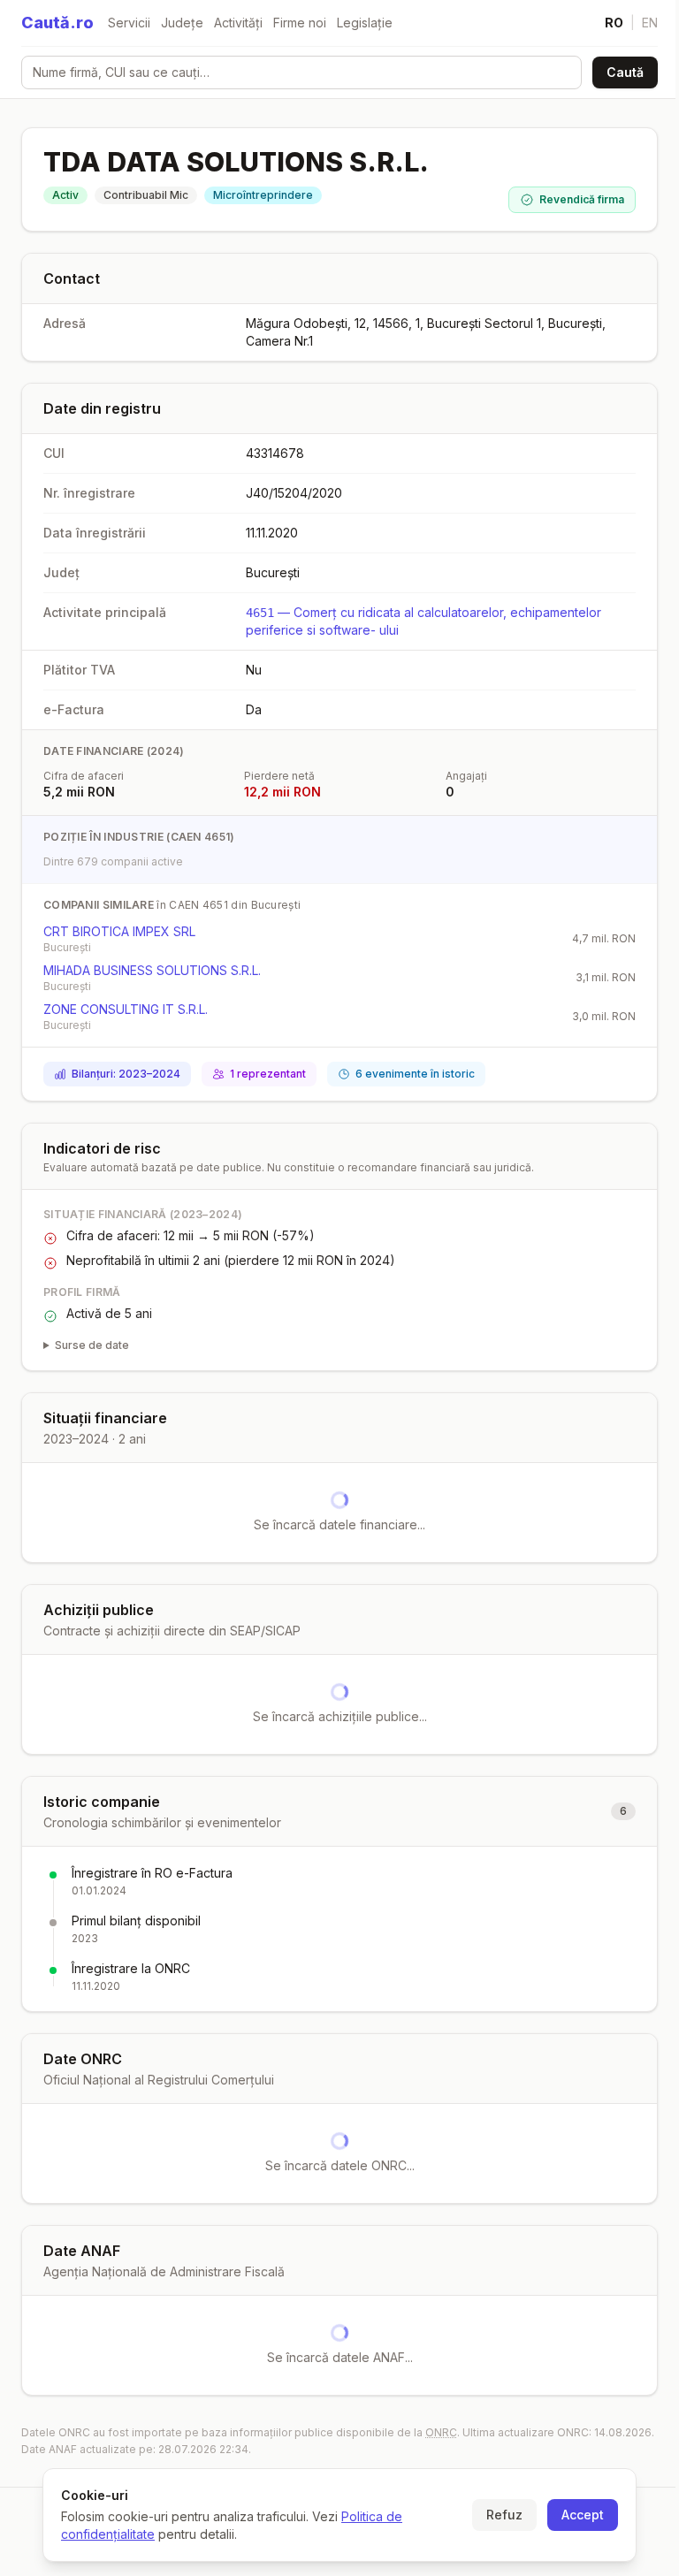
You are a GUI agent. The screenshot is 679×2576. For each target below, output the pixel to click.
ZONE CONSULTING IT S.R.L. (126, 1009)
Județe (182, 23)
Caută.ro (57, 23)
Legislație (365, 23)
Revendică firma (582, 199)
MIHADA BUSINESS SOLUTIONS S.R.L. (152, 970)
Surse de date (92, 1345)
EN (650, 23)
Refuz (498, 2515)
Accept (576, 2515)
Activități (238, 23)
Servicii (129, 23)
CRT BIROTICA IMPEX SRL (119, 931)
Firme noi (300, 23)
